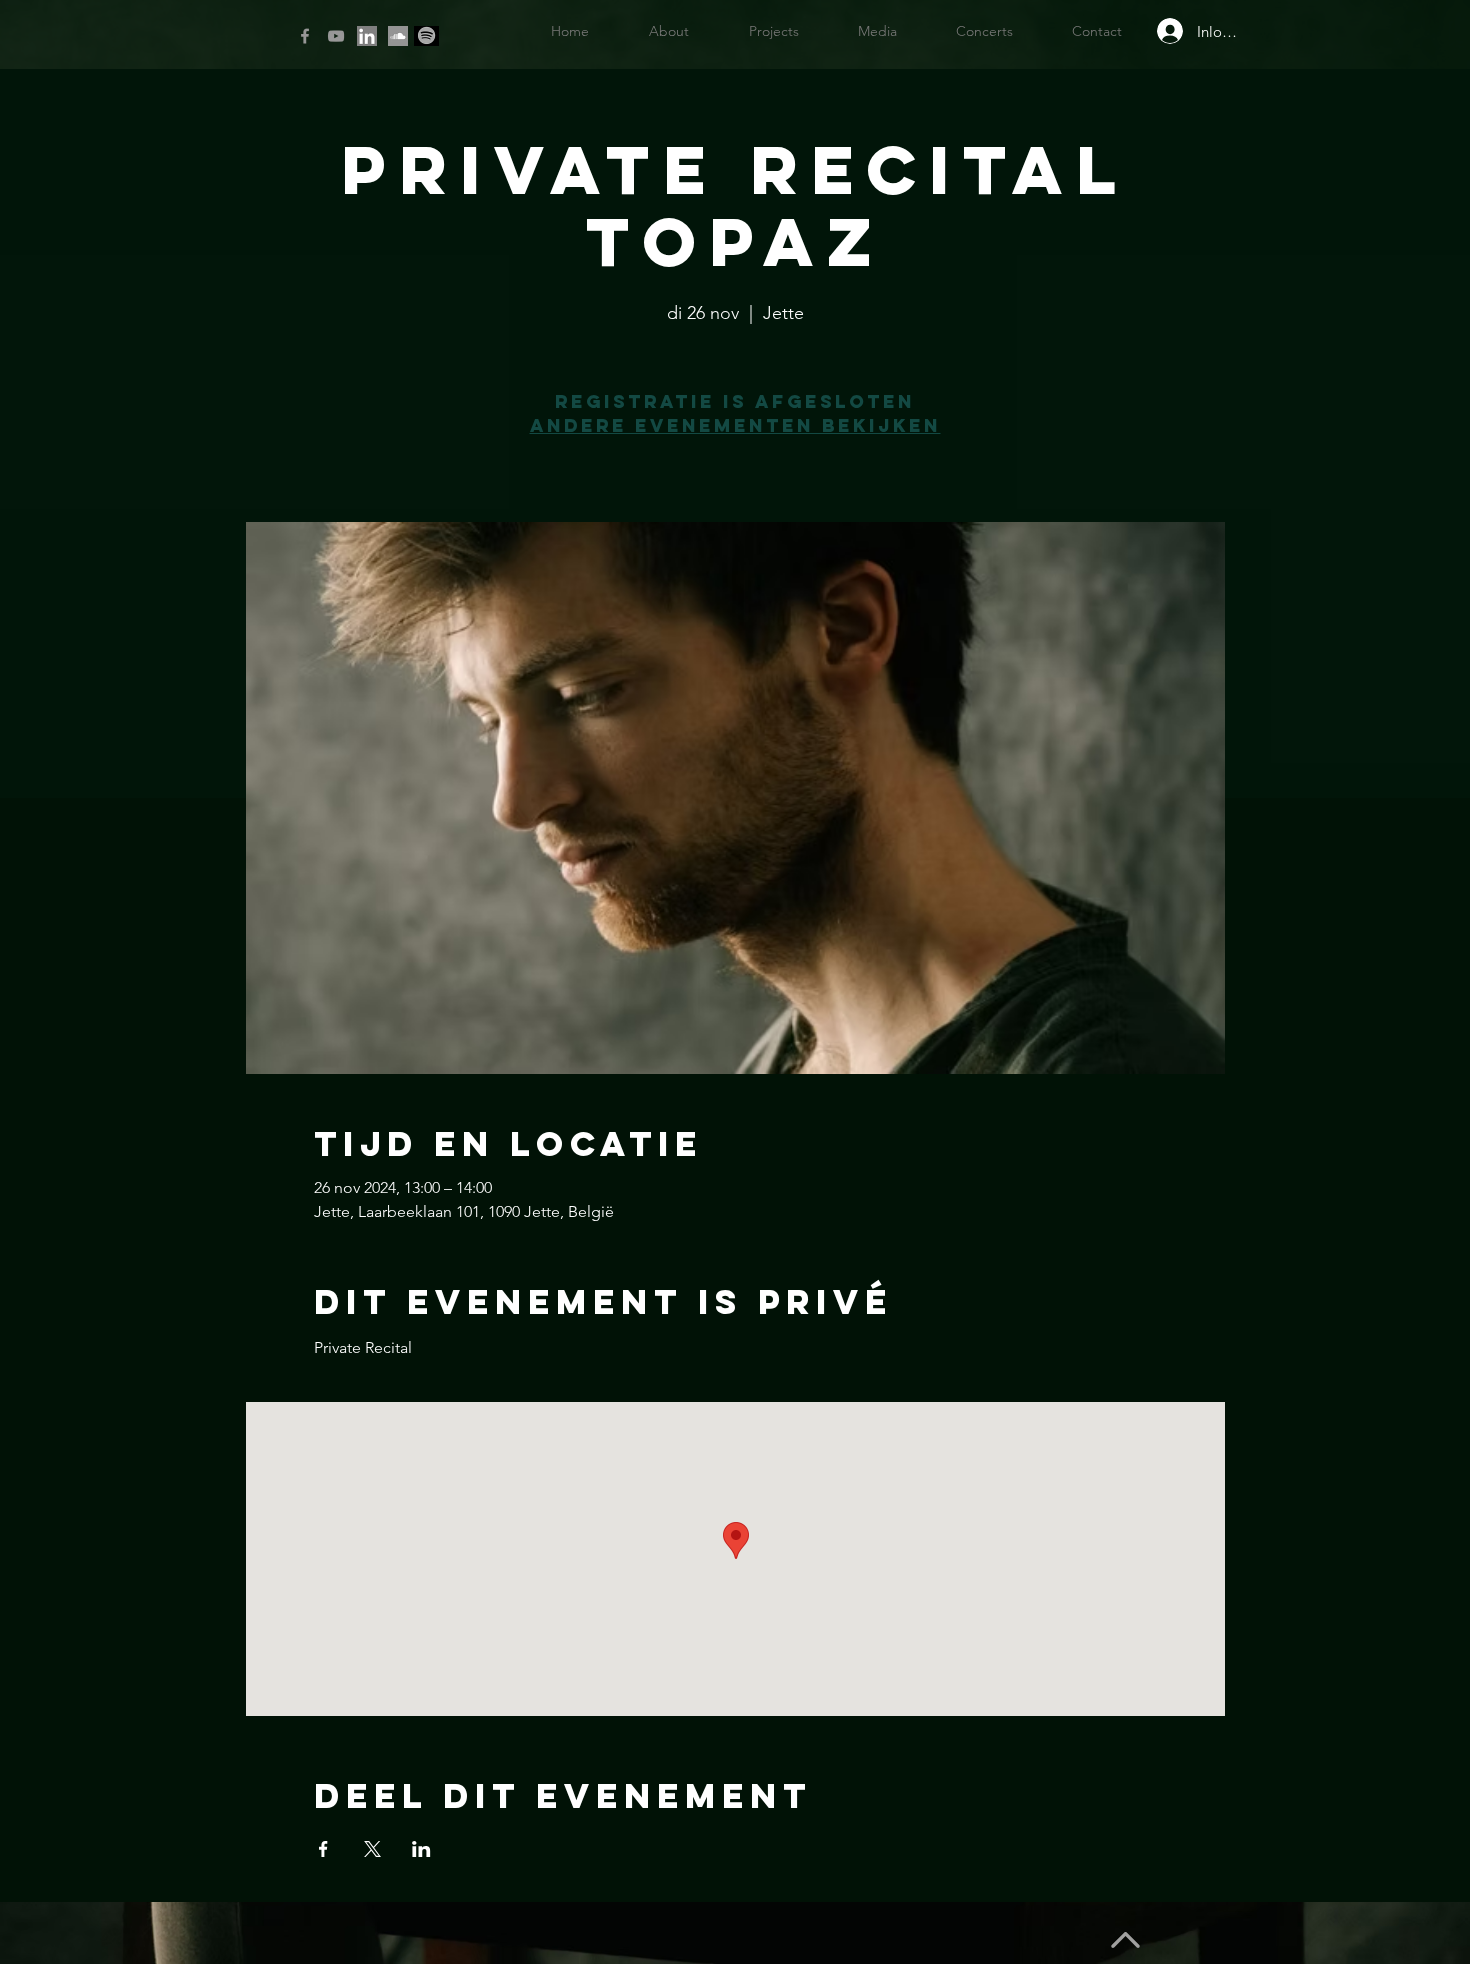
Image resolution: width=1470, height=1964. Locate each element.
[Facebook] (305, 36)
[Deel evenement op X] (372, 1849)
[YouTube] (336, 36)
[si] (398, 36)
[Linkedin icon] (367, 36)
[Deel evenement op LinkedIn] (421, 1849)
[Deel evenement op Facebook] (323, 1849)
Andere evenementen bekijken (735, 425)
